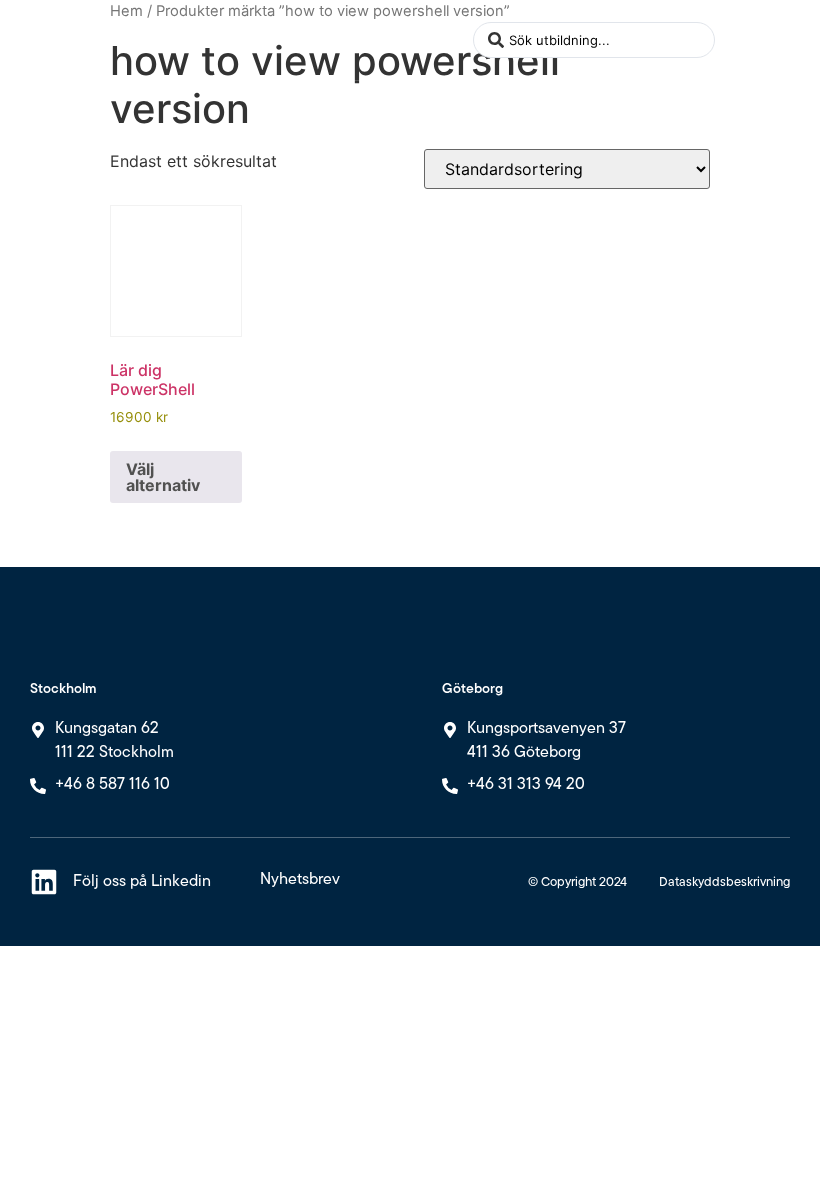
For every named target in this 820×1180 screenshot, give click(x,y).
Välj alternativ (163, 477)
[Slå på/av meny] (448, 40)
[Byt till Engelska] (737, 26)
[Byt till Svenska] (737, 53)
